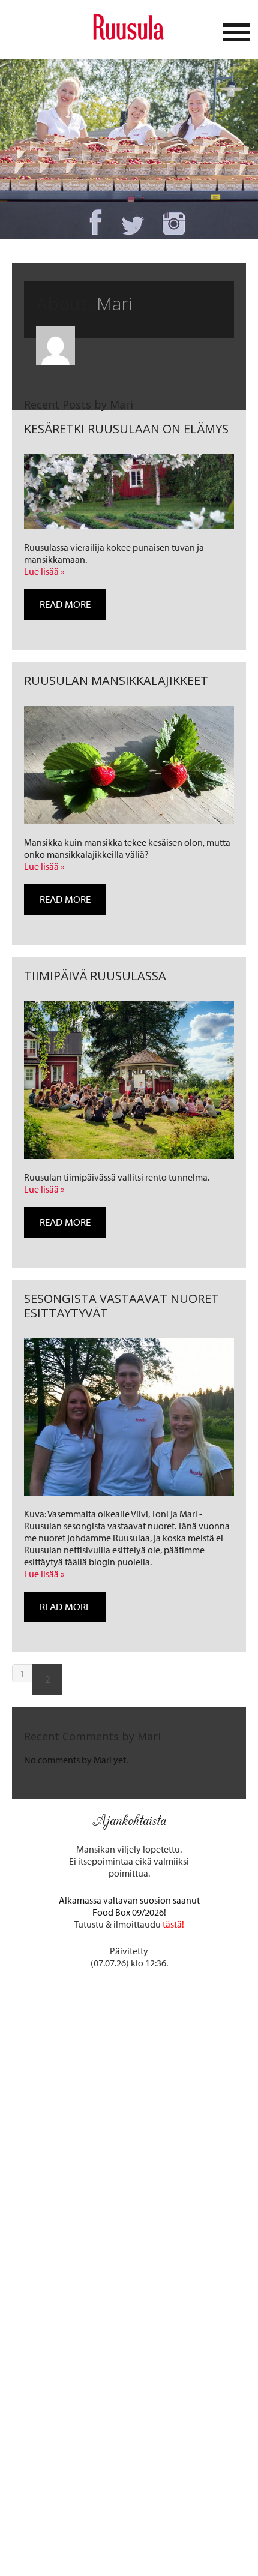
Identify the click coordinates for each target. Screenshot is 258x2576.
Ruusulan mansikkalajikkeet (116, 681)
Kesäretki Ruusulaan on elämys (126, 429)
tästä (172, 1924)
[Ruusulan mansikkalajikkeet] (129, 765)
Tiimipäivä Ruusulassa (95, 976)
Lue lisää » (44, 571)
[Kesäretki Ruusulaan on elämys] (129, 492)
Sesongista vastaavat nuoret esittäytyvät (121, 1306)
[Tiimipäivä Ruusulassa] (129, 1080)
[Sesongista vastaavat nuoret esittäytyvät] (129, 1417)
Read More (65, 604)
